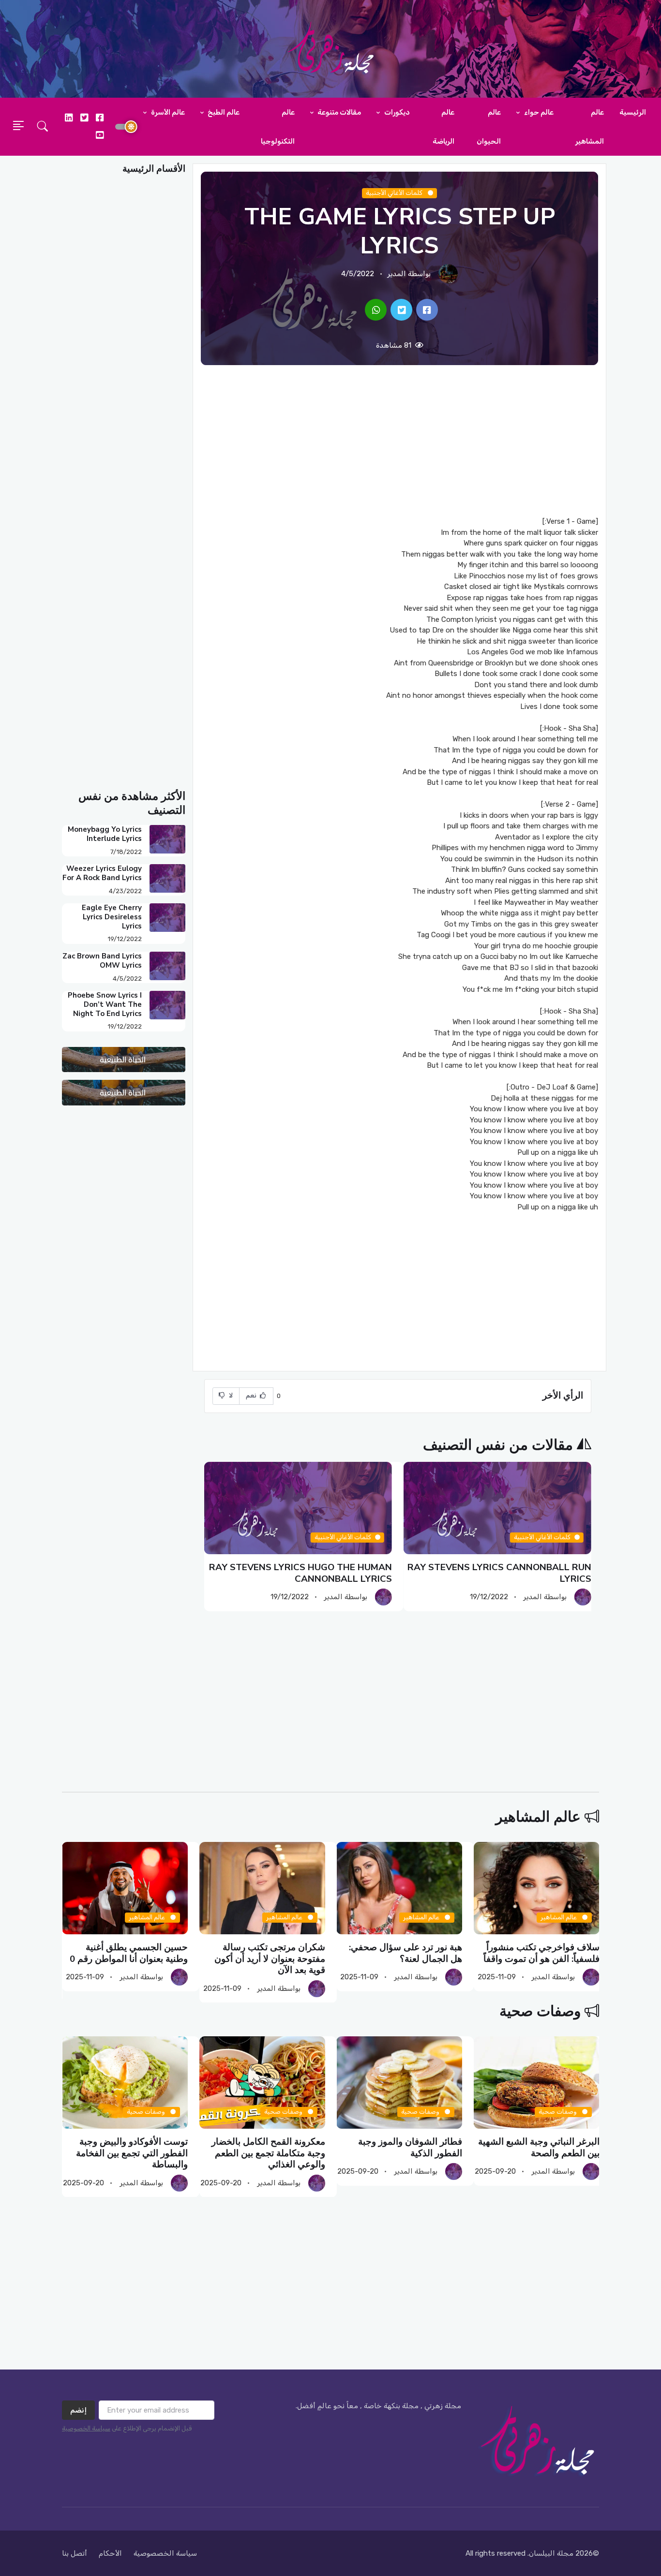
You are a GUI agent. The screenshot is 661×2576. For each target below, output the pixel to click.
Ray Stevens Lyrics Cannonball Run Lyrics (499, 1573)
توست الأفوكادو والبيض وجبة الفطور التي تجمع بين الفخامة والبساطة (132, 2153)
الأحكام (110, 2553)
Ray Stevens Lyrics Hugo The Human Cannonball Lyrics (300, 1573)
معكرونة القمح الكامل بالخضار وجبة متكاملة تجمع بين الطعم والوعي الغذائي (268, 2153)
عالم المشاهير (590, 127)
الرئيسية (633, 112)
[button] (43, 127)
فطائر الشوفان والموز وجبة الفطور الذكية (410, 2147)
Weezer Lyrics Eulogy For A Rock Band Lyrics (102, 873)
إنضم (78, 2410)
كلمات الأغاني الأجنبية (395, 193)
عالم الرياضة (443, 127)
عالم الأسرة (167, 112)
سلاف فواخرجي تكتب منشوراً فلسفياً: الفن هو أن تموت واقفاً (541, 1953)
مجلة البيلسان (551, 2553)
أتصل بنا (75, 2553)
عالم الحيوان (489, 127)
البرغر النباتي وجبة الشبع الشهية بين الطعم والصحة (538, 2147)
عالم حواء (538, 112)
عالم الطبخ (223, 112)
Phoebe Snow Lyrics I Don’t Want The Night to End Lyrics (105, 1004)
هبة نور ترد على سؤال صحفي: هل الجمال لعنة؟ (406, 1953)
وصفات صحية (540, 2011)
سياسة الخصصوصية (165, 2553)
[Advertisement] (399, 441)
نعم (252, 1395)
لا (230, 1395)
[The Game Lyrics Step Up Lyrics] (427, 310)
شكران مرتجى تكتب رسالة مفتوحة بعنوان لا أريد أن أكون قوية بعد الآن (269, 1959)
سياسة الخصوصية (86, 2428)
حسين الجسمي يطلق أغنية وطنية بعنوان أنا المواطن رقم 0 (129, 1953)
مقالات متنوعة (338, 112)
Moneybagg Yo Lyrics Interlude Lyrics (105, 834)
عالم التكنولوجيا (278, 127)
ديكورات (396, 112)
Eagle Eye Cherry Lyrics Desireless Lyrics (112, 917)
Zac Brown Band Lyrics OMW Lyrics (102, 961)
